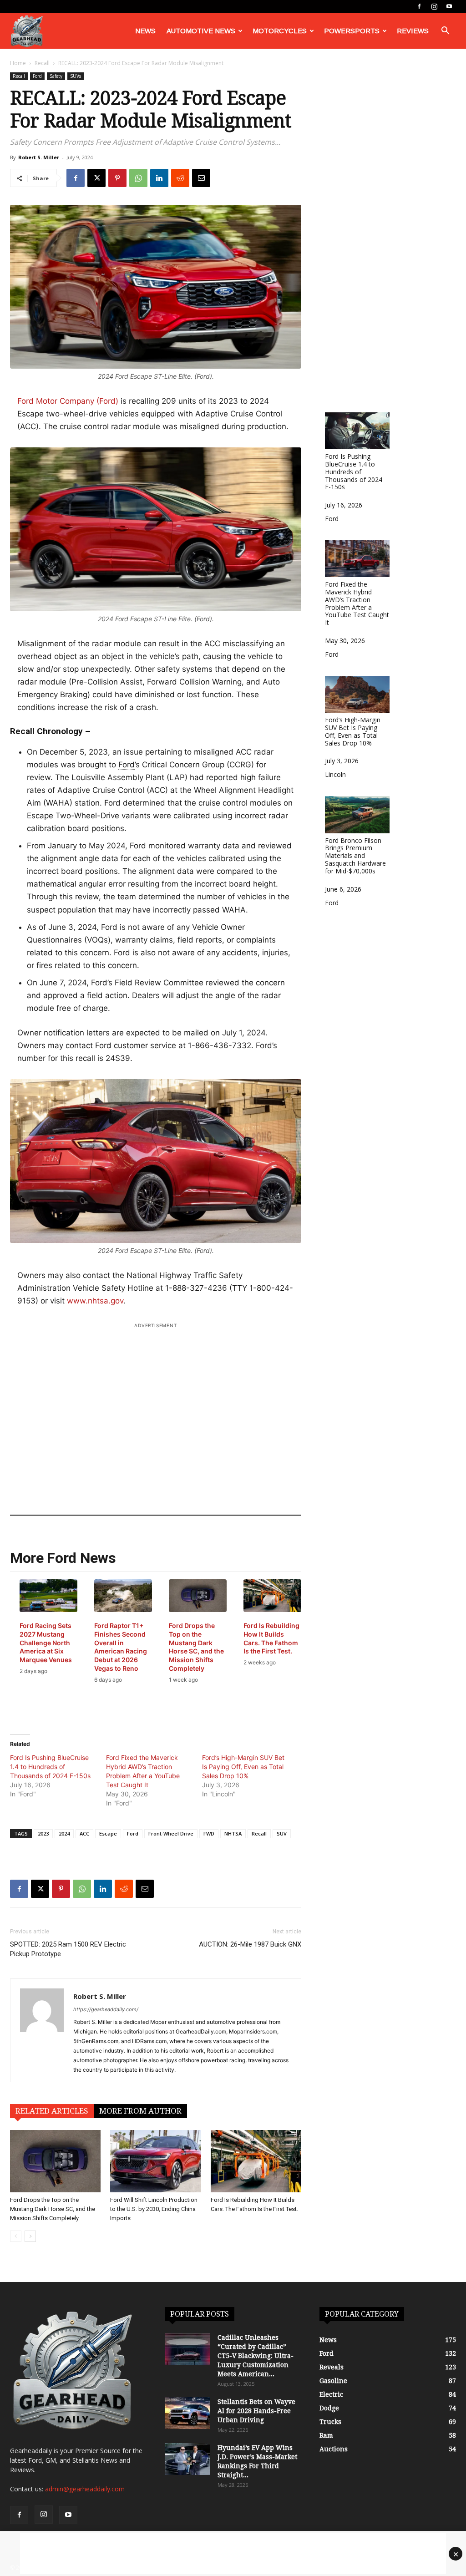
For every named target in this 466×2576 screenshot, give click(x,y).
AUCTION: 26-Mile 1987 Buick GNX (250, 1944)
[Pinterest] (117, 178)
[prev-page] (16, 2236)
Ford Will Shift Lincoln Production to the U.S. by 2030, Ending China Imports (154, 2209)
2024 (64, 1833)
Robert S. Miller (39, 157)
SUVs (76, 76)
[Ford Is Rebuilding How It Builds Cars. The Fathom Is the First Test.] (256, 2161)
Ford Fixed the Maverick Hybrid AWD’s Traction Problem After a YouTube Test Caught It (143, 1771)
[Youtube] (449, 6)
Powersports (352, 31)
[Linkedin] (159, 178)
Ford (37, 76)
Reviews (413, 31)
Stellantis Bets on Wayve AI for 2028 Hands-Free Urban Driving (256, 2411)
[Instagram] (434, 6)
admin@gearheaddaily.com (85, 2489)
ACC (84, 1833)
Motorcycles (280, 31)
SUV (282, 1833)
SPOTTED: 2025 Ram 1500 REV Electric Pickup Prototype (68, 1949)
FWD (209, 1833)
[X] (96, 178)
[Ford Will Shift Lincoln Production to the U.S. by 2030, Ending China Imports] (155, 2161)
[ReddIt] (180, 178)
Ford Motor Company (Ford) (68, 401)
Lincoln (335, 774)
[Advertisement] (156, 1407)
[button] (445, 32)
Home (18, 63)
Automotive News (201, 31)
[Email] (201, 178)
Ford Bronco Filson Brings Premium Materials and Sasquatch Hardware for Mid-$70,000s (355, 855)
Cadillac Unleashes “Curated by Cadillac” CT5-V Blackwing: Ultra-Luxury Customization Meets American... (256, 2356)
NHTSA (233, 1833)
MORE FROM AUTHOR (140, 2111)
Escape (108, 1833)
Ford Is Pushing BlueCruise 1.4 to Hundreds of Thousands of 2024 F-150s (50, 1767)
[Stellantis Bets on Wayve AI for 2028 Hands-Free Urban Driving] (187, 2413)
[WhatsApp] (138, 178)
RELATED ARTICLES (52, 2111)
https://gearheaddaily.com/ (106, 2009)
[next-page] (30, 2236)
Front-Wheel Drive (171, 1833)
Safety (56, 76)
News (145, 31)
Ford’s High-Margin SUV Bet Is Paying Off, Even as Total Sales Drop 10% (243, 1767)
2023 (43, 1833)
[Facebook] (419, 6)
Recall (42, 63)
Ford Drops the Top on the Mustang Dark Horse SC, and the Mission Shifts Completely (53, 2209)
